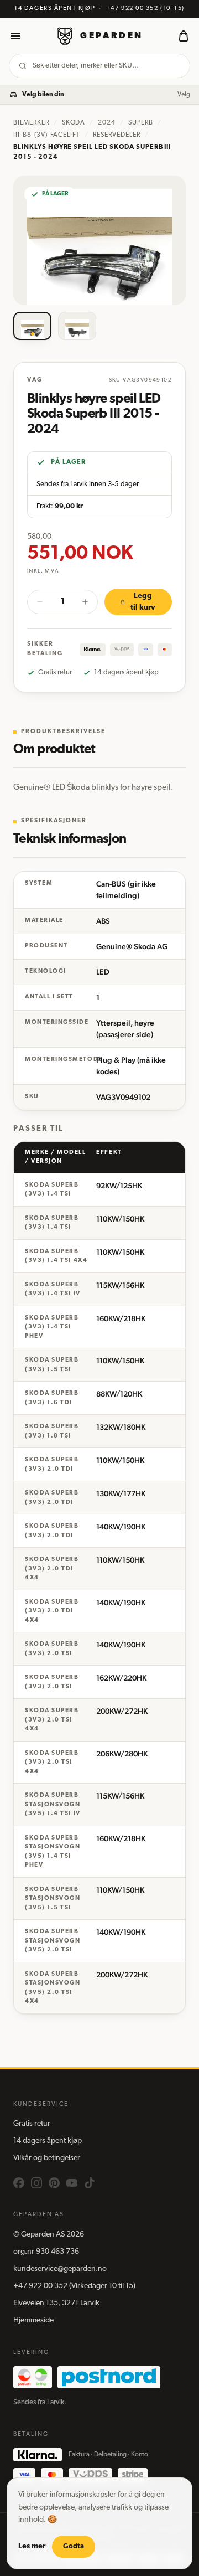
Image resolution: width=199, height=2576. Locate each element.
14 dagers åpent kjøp (48, 2141)
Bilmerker (31, 123)
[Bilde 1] (32, 326)
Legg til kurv (143, 602)
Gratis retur (32, 2124)
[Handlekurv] (184, 36)
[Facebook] (19, 2183)
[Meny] (15, 36)
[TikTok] (90, 2183)
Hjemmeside (33, 2320)
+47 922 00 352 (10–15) (145, 9)
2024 (107, 123)
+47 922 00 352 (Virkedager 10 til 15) (74, 2286)
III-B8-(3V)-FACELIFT (47, 135)
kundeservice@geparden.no (60, 2269)
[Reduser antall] (40, 602)
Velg (184, 95)
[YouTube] (72, 2183)
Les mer (32, 2546)
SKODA (74, 123)
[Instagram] (36, 2183)
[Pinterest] (54, 2183)
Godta (74, 2546)
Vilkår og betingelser (47, 2158)
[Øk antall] (85, 602)
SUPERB (141, 123)
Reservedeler (117, 135)
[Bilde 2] (77, 326)
